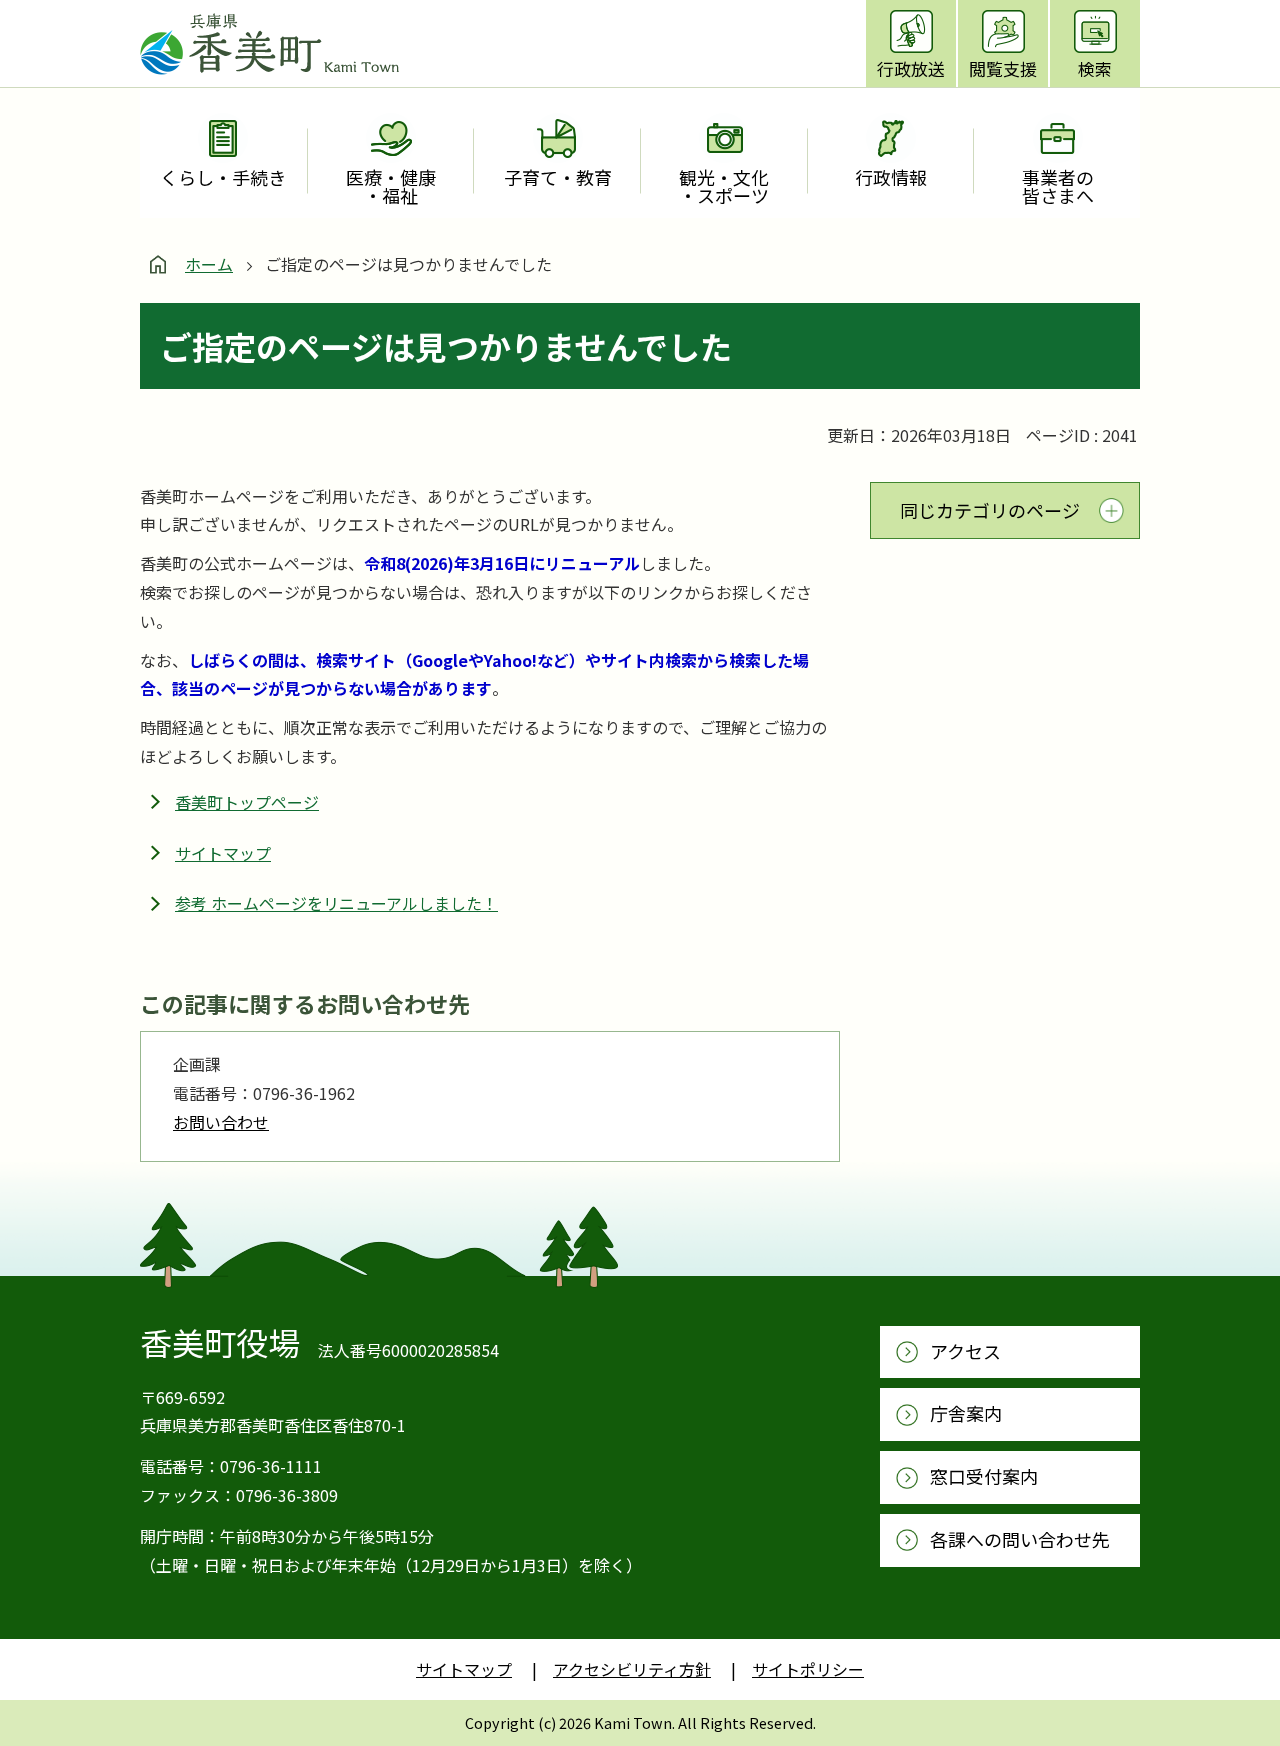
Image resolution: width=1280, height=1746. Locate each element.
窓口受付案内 (984, 1476)
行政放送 (911, 68)
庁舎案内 (966, 1413)
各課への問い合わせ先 (1020, 1539)
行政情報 (891, 177)
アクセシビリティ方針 (632, 1669)
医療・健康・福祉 (391, 186)
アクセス (965, 1351)
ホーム (209, 264)
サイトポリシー (808, 1669)
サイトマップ (223, 853)
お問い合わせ (221, 1122)
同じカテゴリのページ (990, 510)
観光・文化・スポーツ (724, 186)
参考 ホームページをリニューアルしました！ (336, 903)
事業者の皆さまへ (1058, 186)
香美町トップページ (247, 802)
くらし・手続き (223, 177)
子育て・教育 (558, 177)
